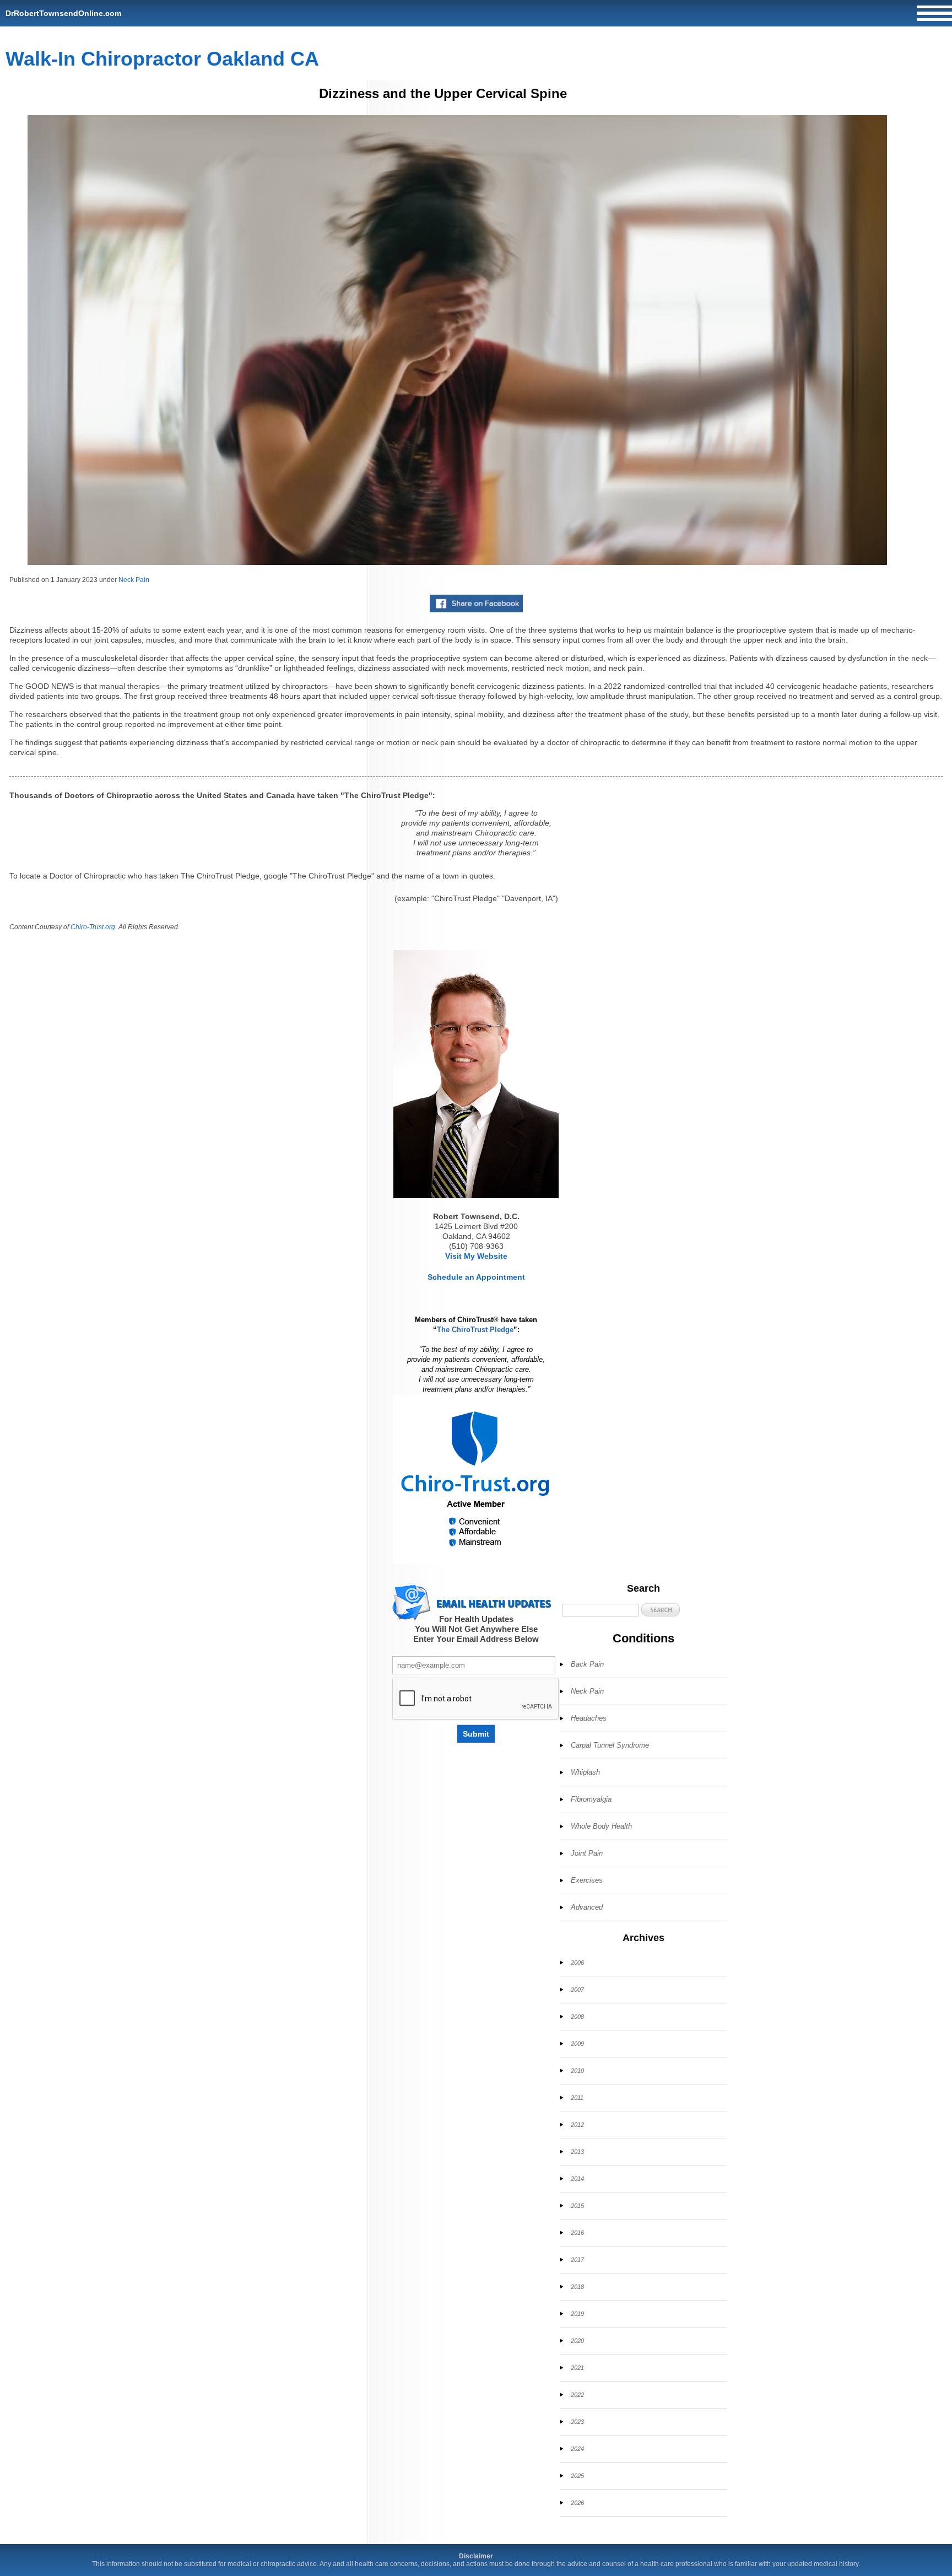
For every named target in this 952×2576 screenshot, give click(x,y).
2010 (577, 2071)
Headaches (589, 1718)
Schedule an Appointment (476, 1277)
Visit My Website (476, 1256)
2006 (577, 1963)
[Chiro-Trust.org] (476, 1480)
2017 (577, 2260)
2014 (577, 2179)
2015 (577, 2206)
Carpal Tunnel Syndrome (610, 1745)
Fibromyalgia (591, 1799)
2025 (577, 2476)
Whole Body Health (601, 1826)
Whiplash (585, 1772)
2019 (577, 2314)
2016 (577, 2233)
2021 (577, 2368)
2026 (577, 2503)
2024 (577, 2449)
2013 (577, 2152)
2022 (577, 2395)
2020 (577, 2341)
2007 (577, 1990)
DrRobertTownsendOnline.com (63, 13)
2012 (577, 2125)
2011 (577, 2098)
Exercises (587, 1880)
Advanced (587, 1907)
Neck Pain (134, 580)
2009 (577, 2044)
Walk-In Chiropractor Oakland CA (162, 59)
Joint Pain (587, 1853)
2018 (577, 2287)
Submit (476, 1734)
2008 (577, 2017)
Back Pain (587, 1664)
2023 (577, 2422)
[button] (661, 1610)
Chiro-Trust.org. (94, 927)
